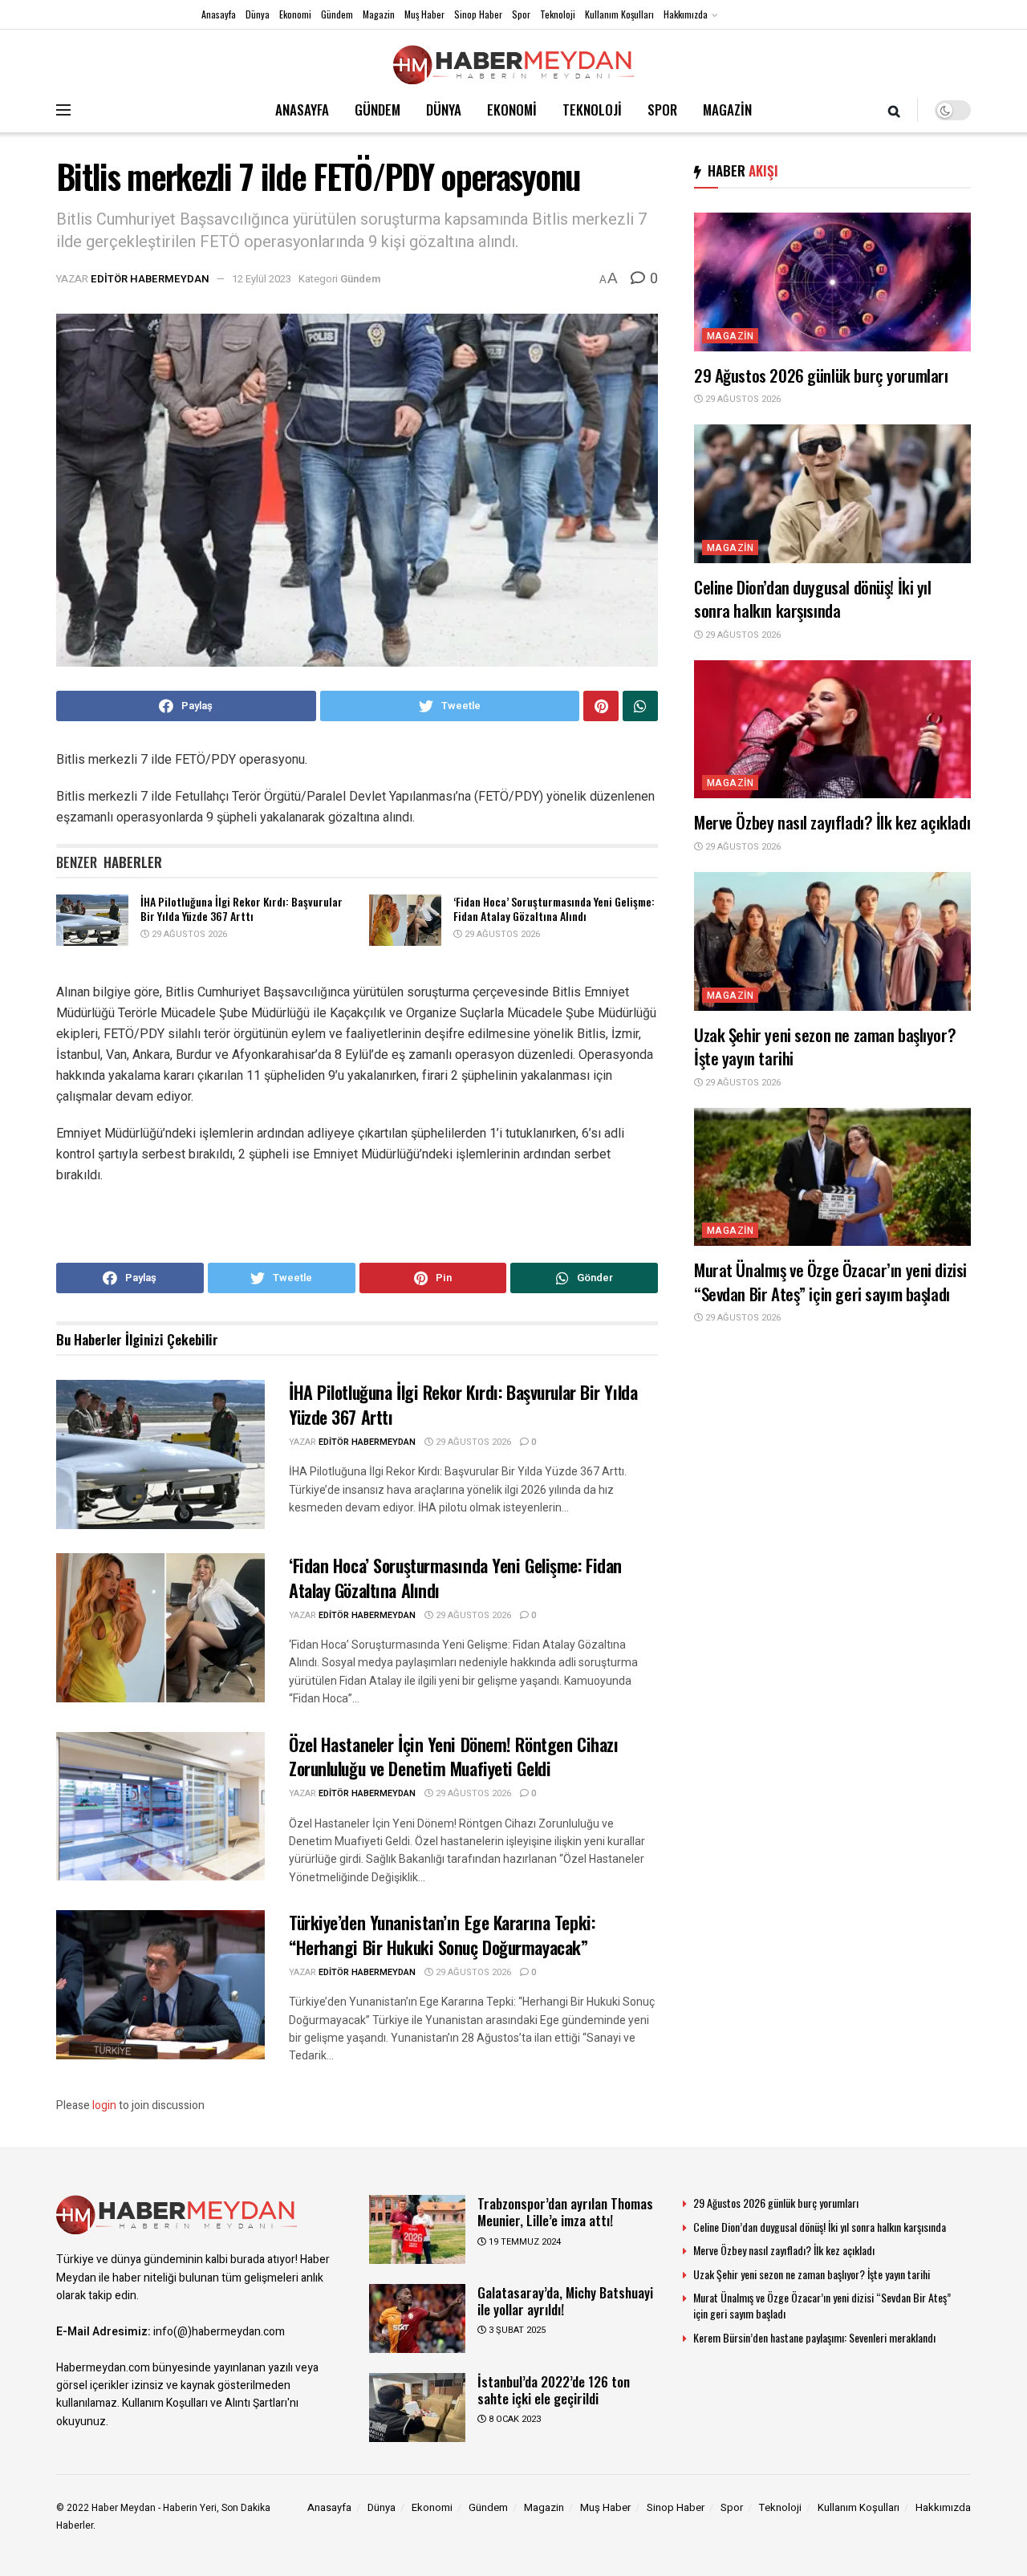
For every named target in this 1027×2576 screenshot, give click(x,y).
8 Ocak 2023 (513, 2419)
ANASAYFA (302, 110)
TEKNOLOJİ (592, 110)
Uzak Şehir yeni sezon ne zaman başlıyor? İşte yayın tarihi (825, 1046)
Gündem (337, 14)
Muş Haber (424, 14)
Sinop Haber (478, 14)
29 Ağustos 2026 (188, 934)
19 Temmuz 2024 (524, 2242)
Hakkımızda (686, 14)
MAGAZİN (727, 110)
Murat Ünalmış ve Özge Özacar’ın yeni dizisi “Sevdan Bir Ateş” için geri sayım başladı (830, 1281)
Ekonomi (295, 14)
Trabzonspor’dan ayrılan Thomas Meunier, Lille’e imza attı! (565, 2212)
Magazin (379, 14)
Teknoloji (558, 14)
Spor (521, 14)
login (104, 2105)
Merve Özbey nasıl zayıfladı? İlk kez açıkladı (832, 822)
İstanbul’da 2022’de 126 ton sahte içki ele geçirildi (554, 2390)
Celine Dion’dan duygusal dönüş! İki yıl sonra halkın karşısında (813, 598)
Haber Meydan (124, 2508)
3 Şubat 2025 (516, 2330)
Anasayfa (219, 14)
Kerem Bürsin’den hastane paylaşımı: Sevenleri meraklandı (814, 2337)
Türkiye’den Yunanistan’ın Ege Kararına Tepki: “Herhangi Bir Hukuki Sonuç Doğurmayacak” (442, 1935)
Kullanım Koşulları (619, 14)
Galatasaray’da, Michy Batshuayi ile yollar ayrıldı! (565, 2301)
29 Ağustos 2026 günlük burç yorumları (821, 375)
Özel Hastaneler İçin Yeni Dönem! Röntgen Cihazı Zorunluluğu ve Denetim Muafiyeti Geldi (453, 1757)
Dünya (258, 14)
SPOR (662, 110)
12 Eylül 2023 (262, 279)
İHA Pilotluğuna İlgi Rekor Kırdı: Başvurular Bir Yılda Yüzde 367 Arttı (242, 909)
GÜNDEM (378, 110)
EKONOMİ (512, 110)
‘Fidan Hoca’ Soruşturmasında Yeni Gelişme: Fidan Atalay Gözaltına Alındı (554, 909)
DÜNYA (444, 110)
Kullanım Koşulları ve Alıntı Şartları (205, 2403)
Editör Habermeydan (150, 279)
